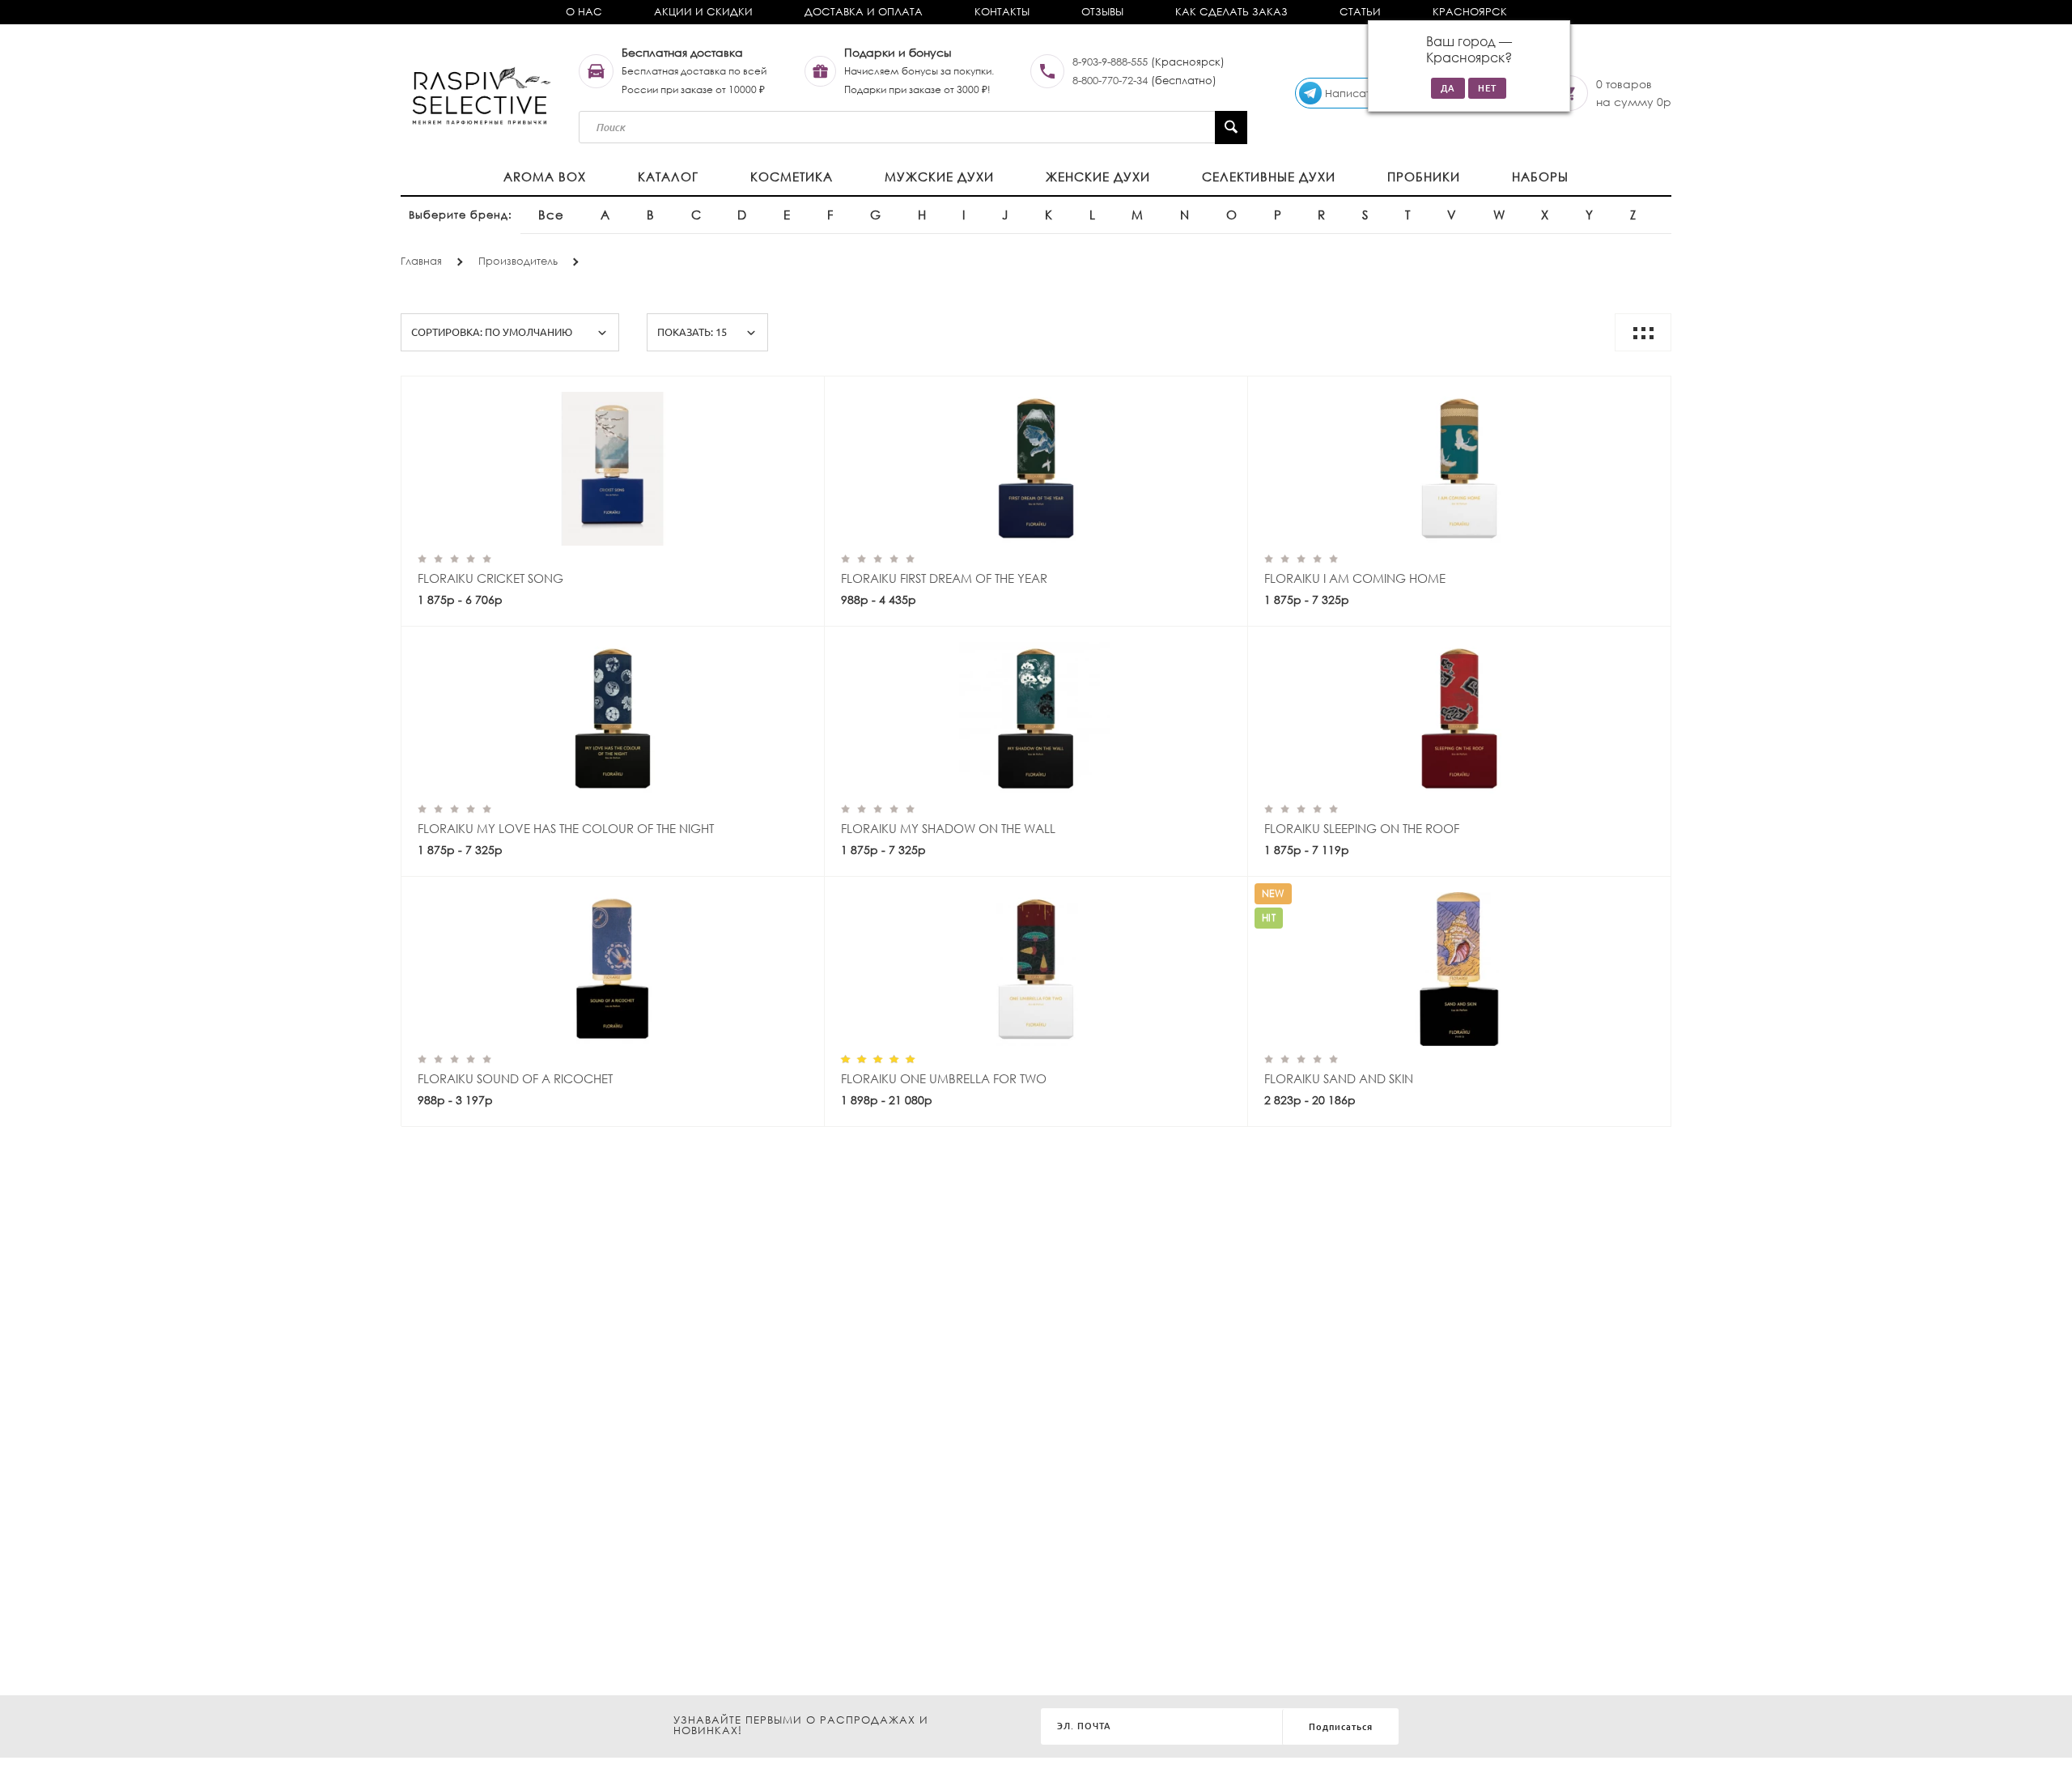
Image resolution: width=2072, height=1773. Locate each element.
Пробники (1424, 176)
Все (551, 215)
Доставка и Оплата (864, 12)
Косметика (792, 176)
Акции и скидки (703, 12)
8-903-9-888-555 (1110, 62)
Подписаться (1341, 1727)
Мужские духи (939, 176)
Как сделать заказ (1231, 12)
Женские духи (1098, 176)
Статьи (1360, 12)
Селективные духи (1269, 176)
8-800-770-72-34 (1110, 81)
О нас (584, 12)
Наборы (1540, 176)
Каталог (668, 176)
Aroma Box (545, 176)
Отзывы (1102, 12)
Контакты (1002, 12)
